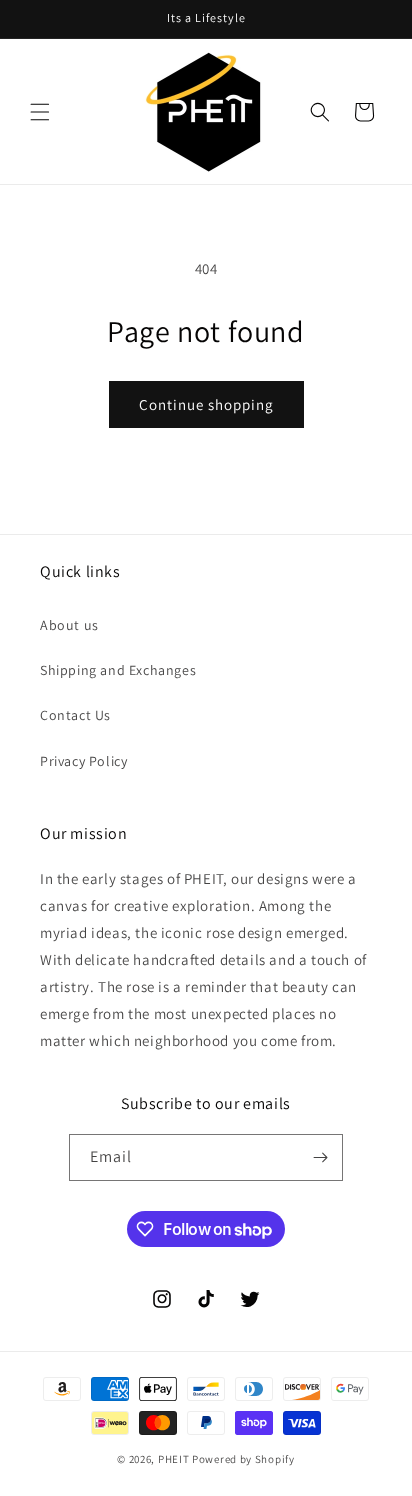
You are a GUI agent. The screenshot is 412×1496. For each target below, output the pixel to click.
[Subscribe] (320, 1157)
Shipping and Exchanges (118, 670)
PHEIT (174, 1459)
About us (69, 625)
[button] (40, 112)
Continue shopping (206, 404)
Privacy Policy (83, 761)
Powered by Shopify (243, 1459)
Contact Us (75, 715)
